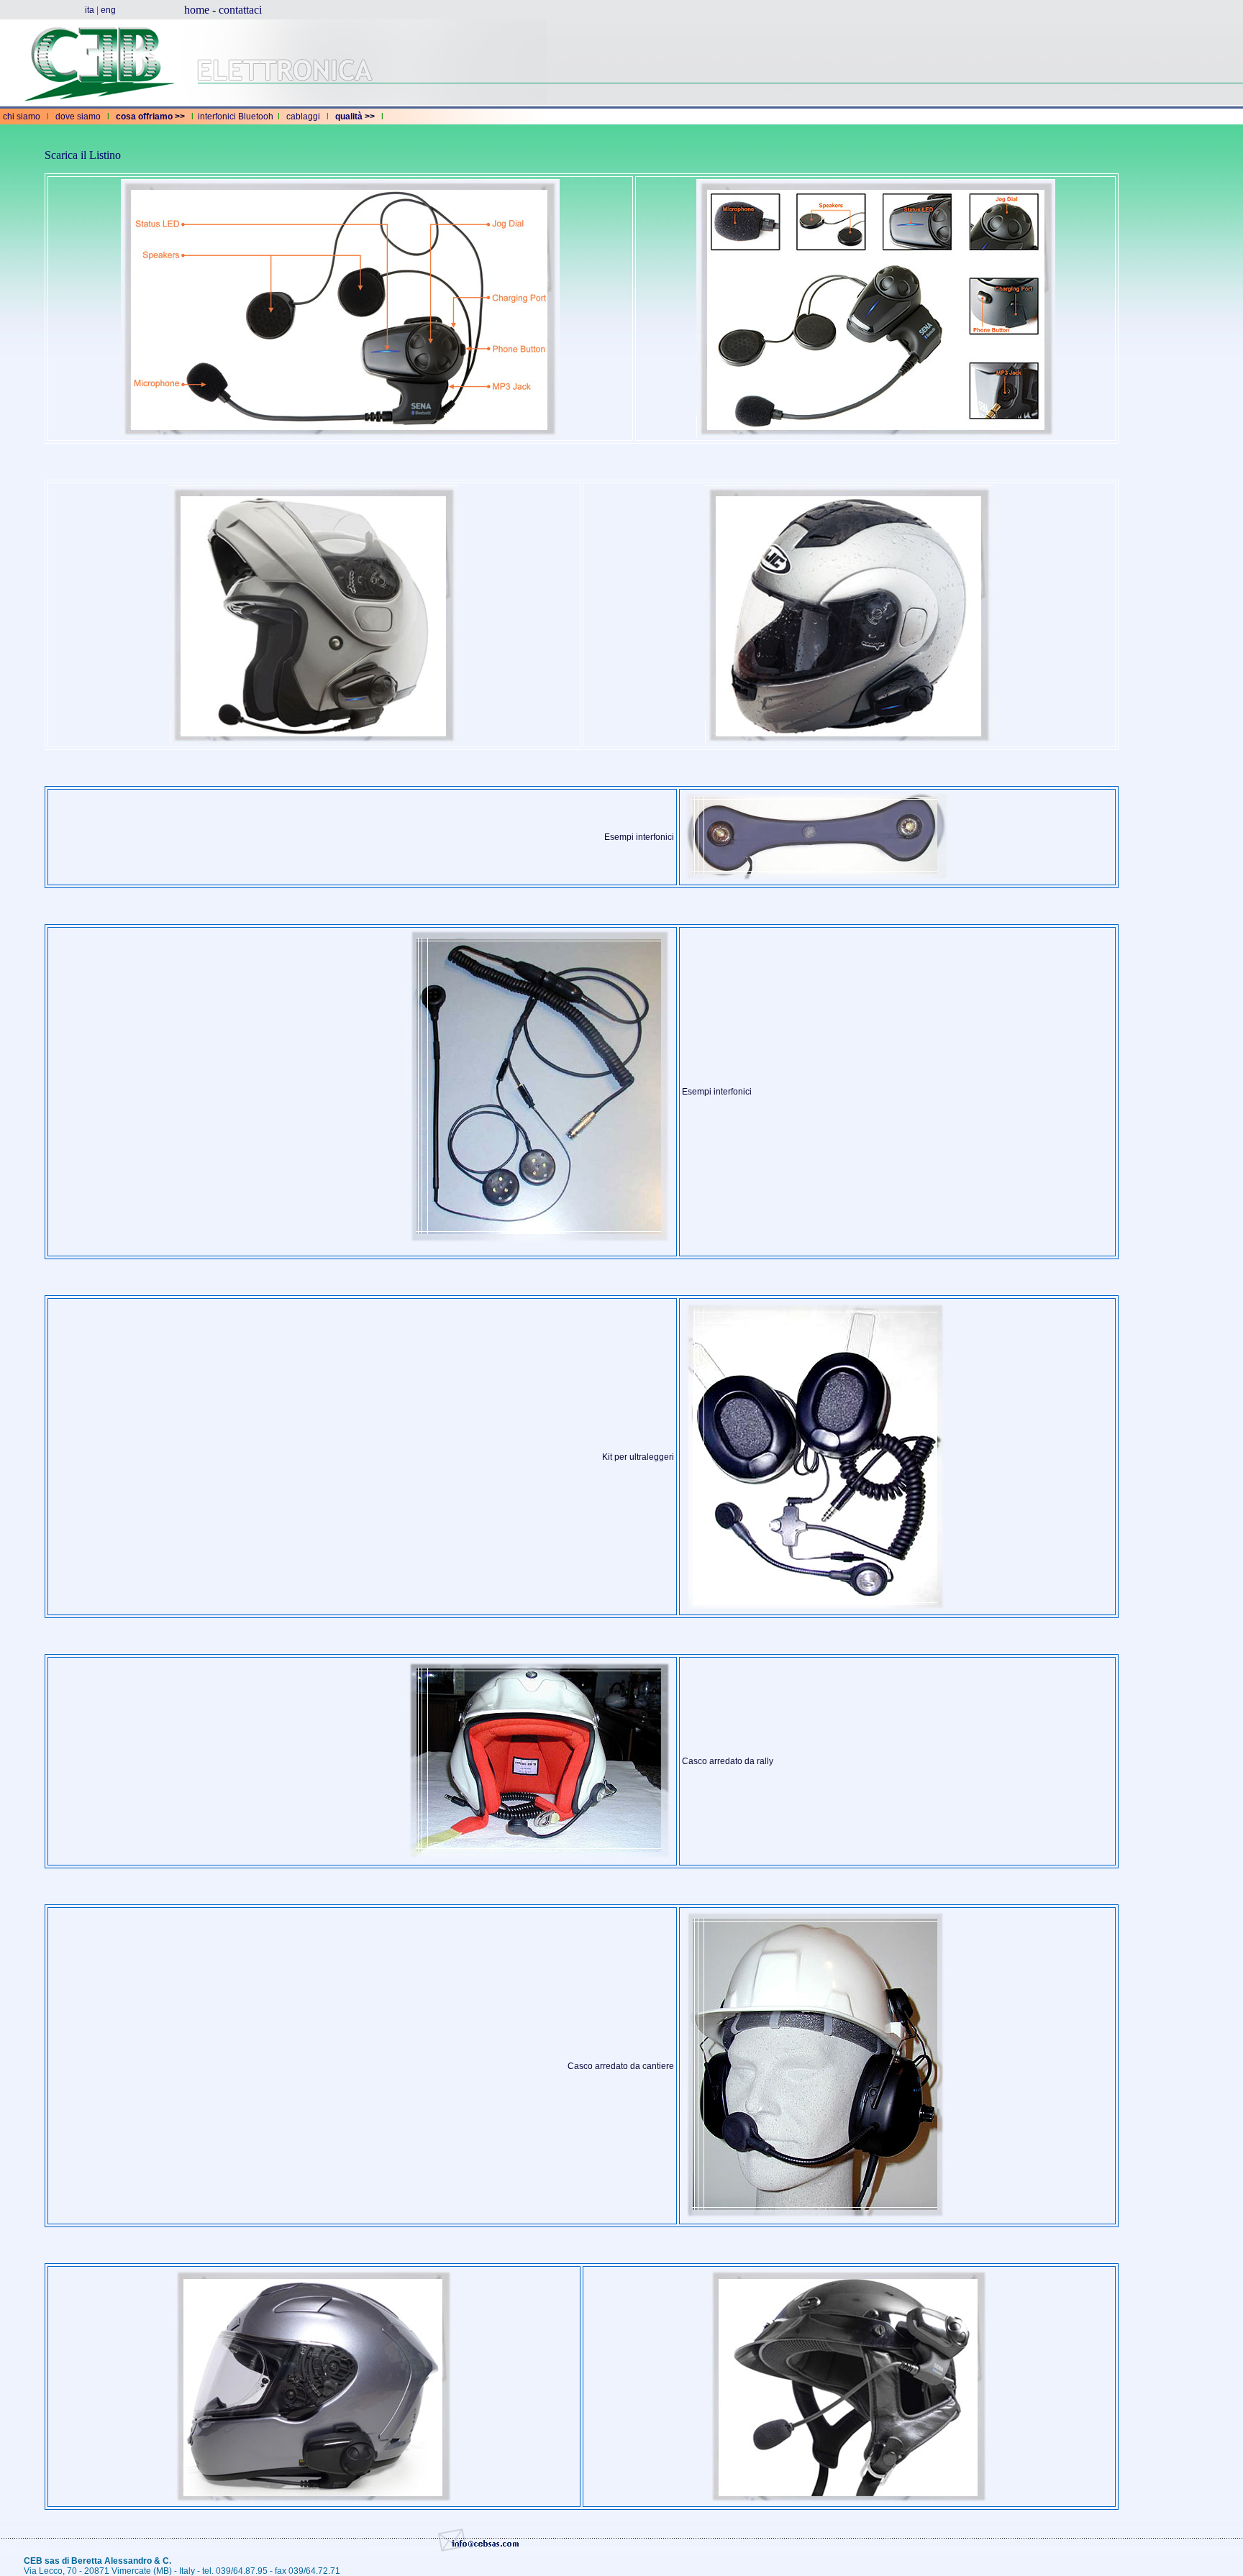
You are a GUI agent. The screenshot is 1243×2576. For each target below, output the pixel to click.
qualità (349, 117)
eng (108, 10)
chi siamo (22, 117)
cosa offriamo (144, 117)
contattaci (240, 10)
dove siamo (78, 117)
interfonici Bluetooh (236, 117)
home (197, 10)
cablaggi (303, 117)
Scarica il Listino (83, 155)
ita (90, 10)
